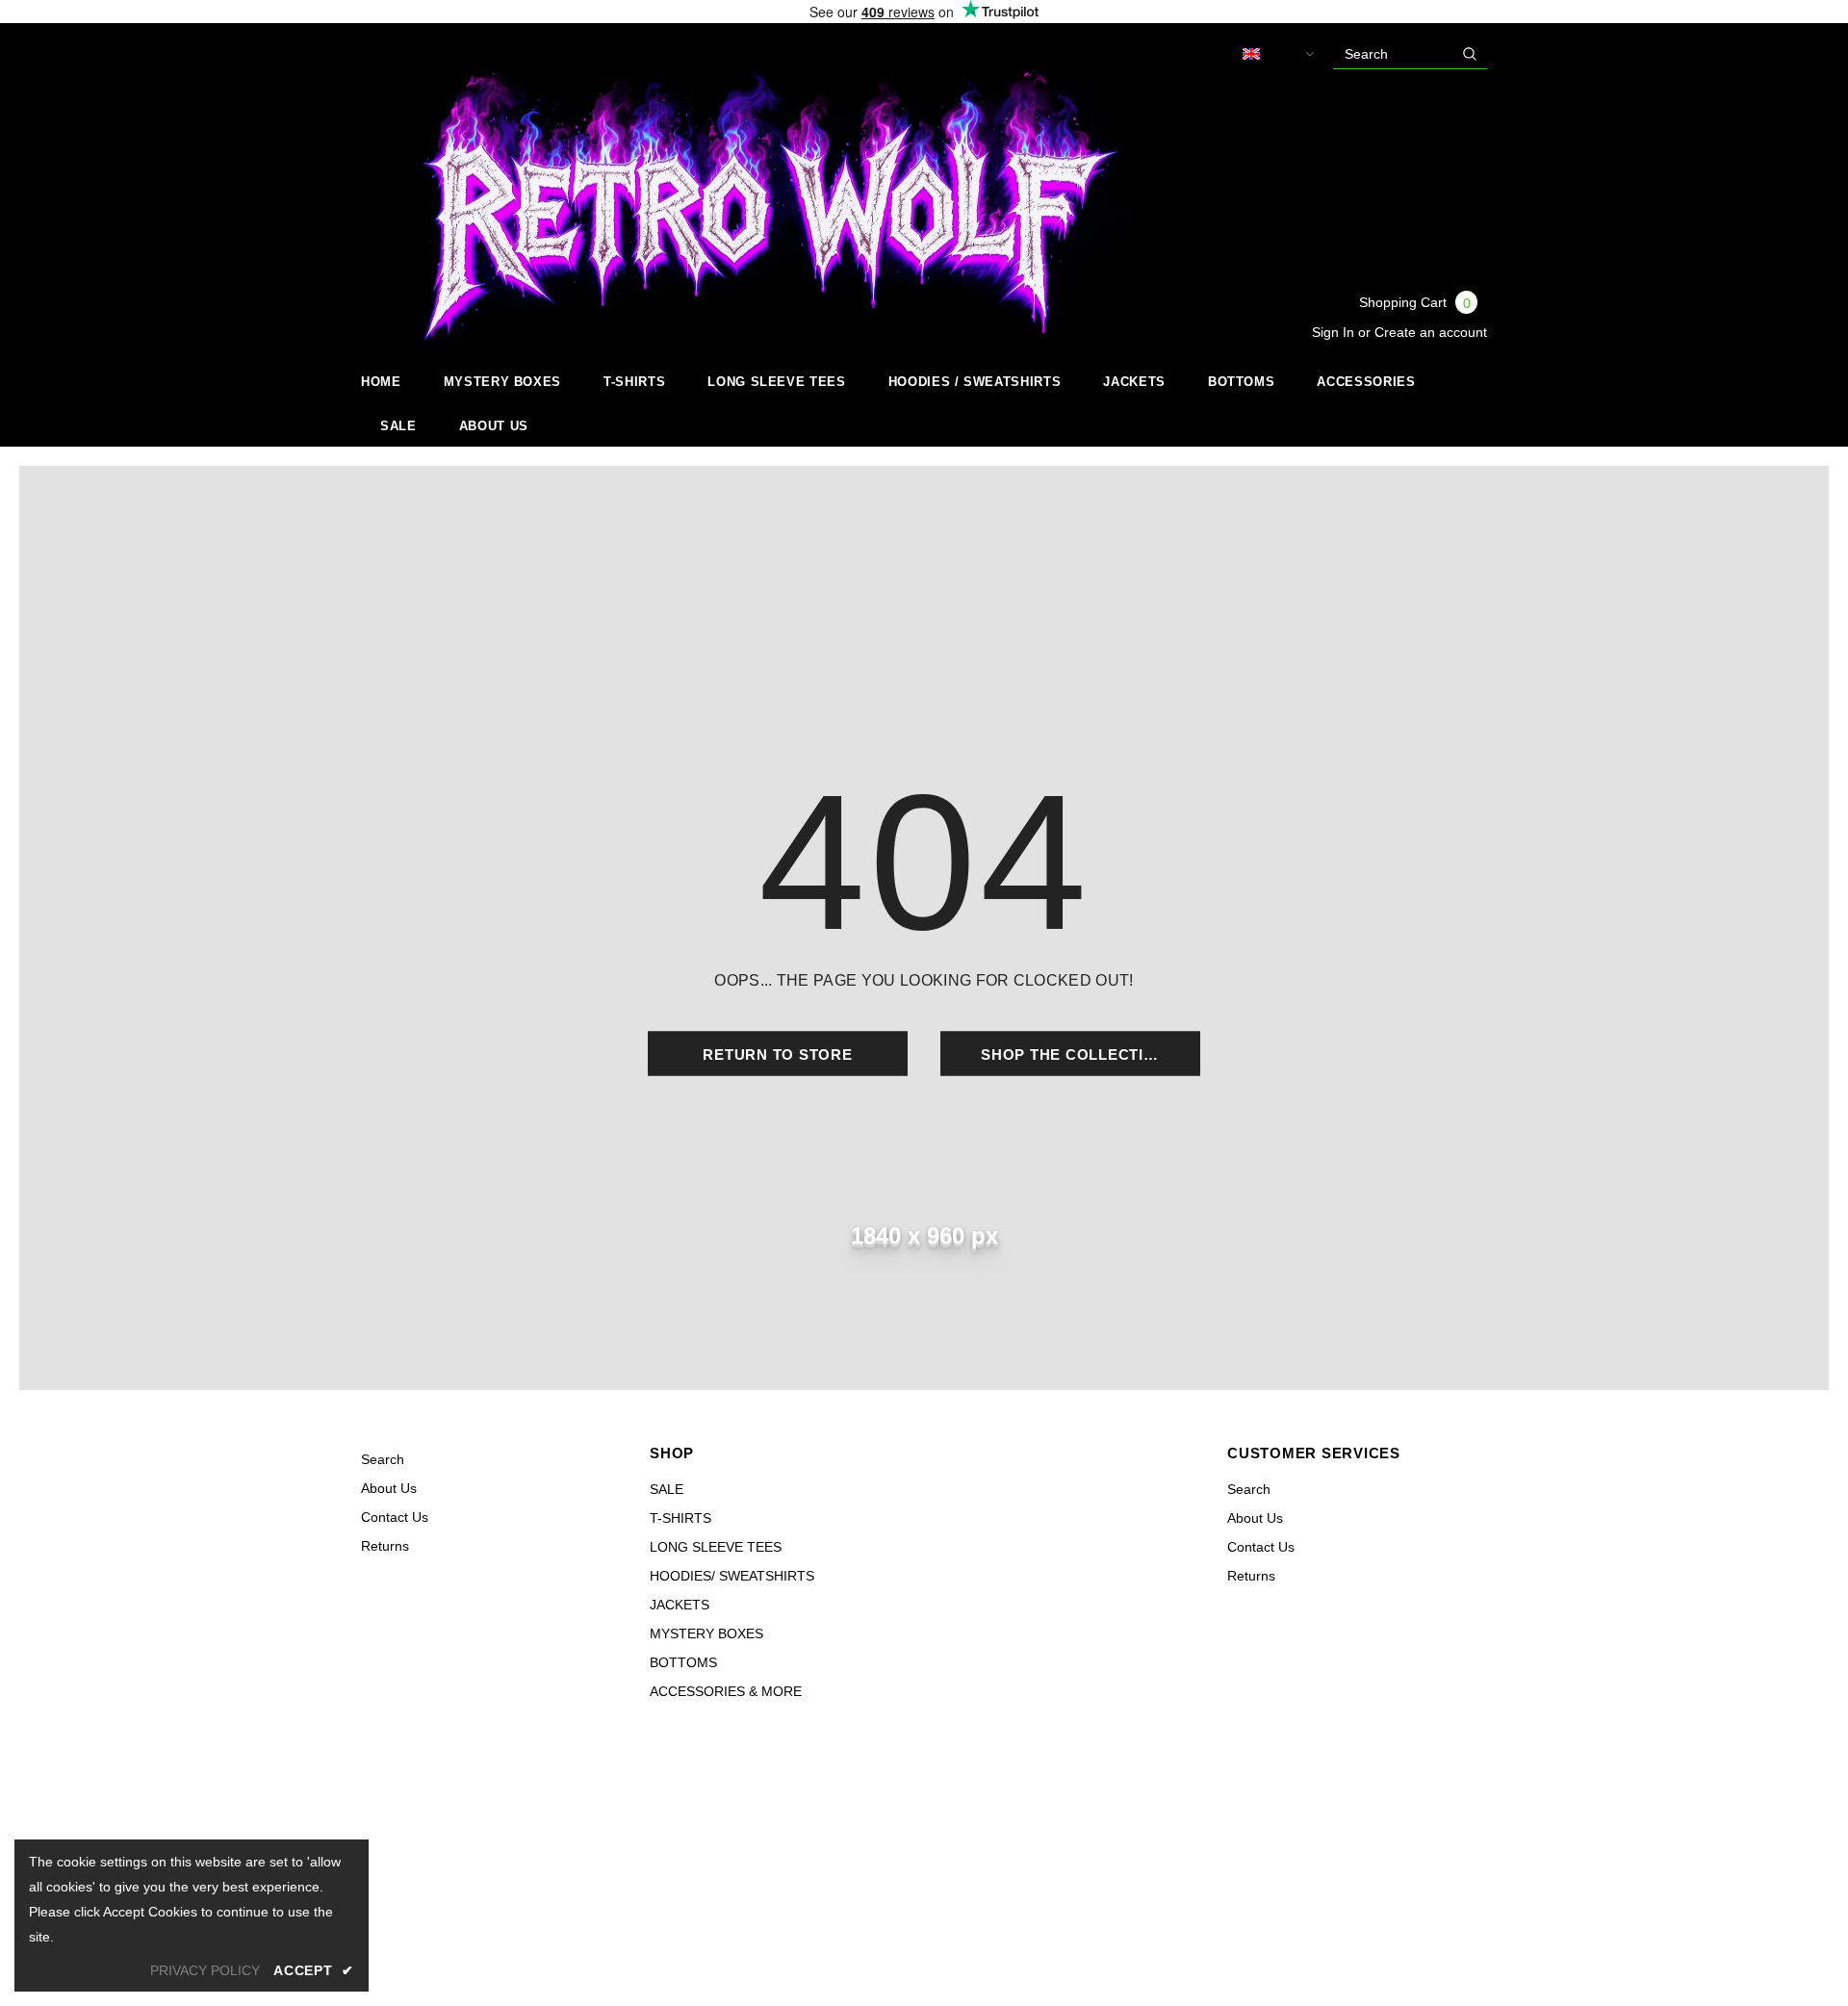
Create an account (1431, 332)
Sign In (1335, 332)
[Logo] (755, 207)
